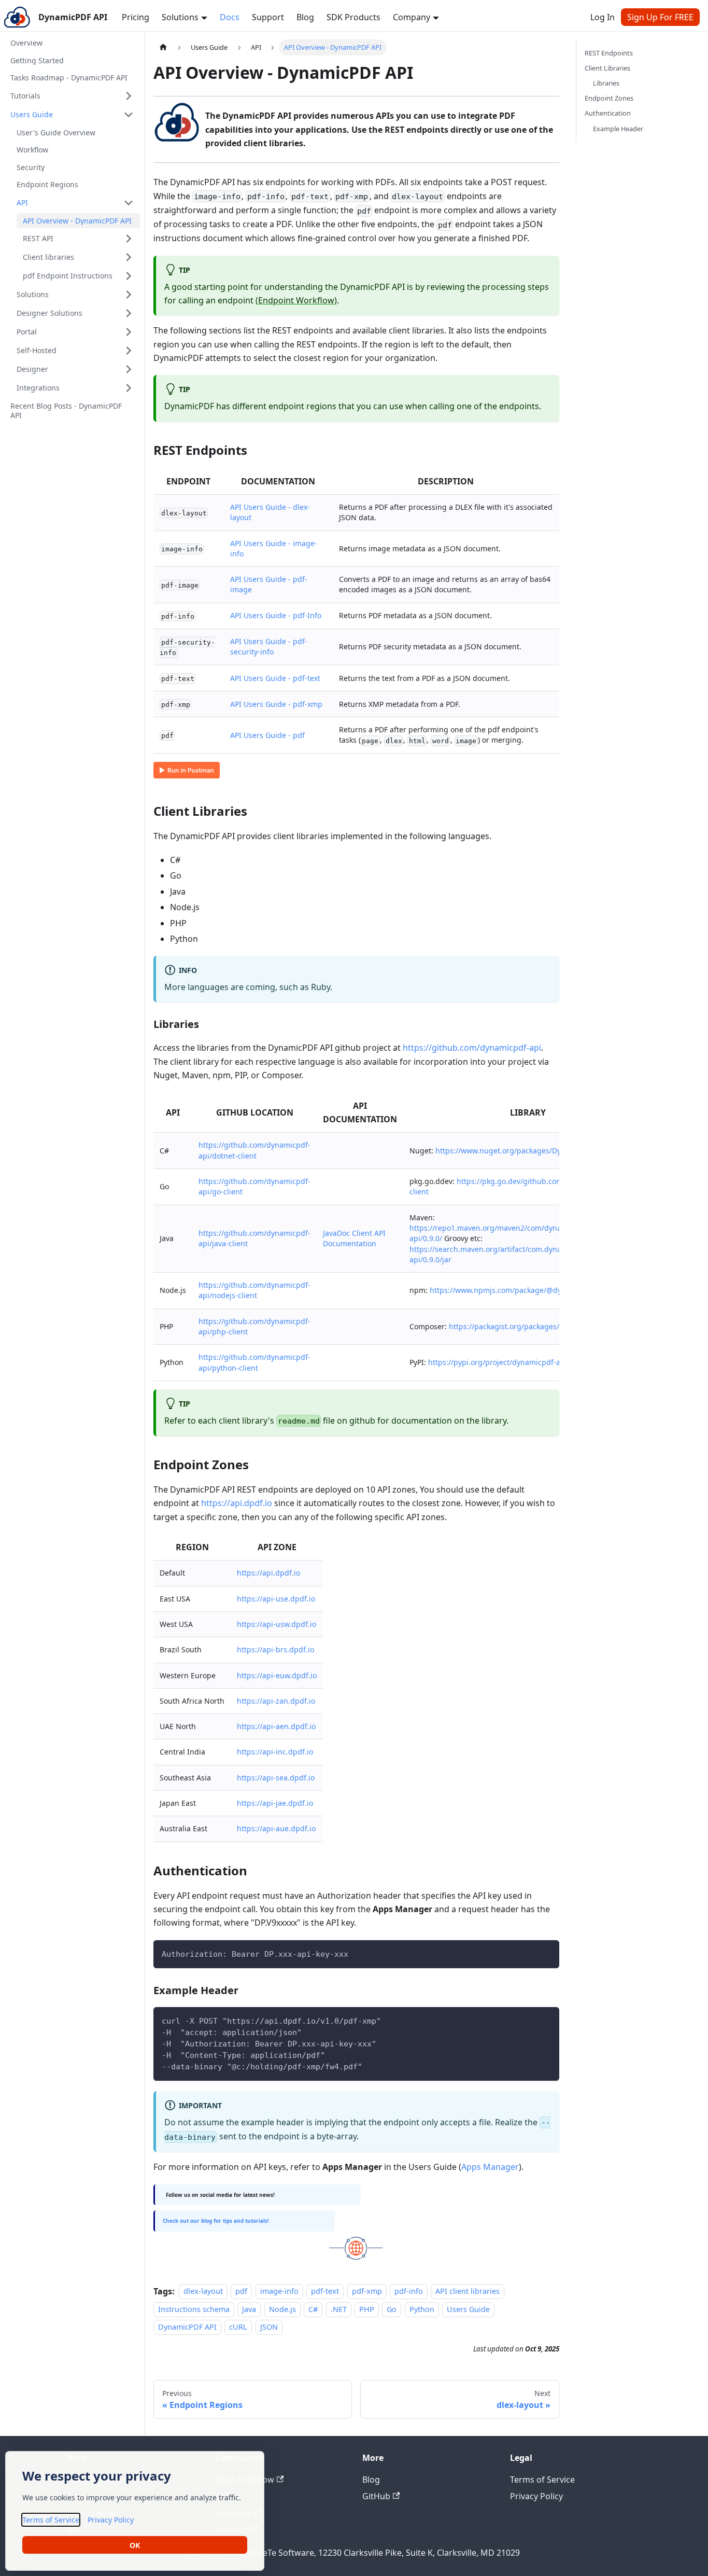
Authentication (608, 113)
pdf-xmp (367, 2292)
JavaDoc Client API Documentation (354, 1238)
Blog (305, 17)
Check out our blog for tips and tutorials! (216, 2221)
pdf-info (409, 2292)
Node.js (282, 2309)
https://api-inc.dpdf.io (275, 1752)
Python (422, 2309)
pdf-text (325, 2292)
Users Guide (468, 2309)
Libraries (606, 83)
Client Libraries (607, 68)
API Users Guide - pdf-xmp (276, 704)
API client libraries (468, 2292)
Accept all (135, 2545)
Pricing (136, 17)
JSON (269, 2327)
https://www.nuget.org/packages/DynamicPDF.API (522, 1151)
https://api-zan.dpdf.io (276, 1701)
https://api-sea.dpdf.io (276, 1778)
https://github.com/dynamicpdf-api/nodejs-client (254, 1290)
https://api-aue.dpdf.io (276, 1828)
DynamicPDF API (187, 2327)
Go (392, 2309)
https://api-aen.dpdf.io (276, 1726)
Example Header (618, 129)
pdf (241, 2292)
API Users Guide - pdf (267, 735)
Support (268, 17)
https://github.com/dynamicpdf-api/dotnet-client (254, 1150)
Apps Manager (490, 2167)
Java (249, 2309)
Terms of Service (542, 2480)
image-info (279, 2292)
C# (313, 2309)
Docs (230, 17)
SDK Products (353, 17)
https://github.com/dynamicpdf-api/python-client (254, 1362)
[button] (72, 96)
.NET (339, 2309)
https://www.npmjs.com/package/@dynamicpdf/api (519, 1290)
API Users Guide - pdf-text (275, 678)
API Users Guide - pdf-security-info (269, 646)
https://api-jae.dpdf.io (275, 1803)
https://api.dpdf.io (237, 1503)
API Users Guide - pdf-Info (276, 615)
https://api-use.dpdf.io (276, 1599)
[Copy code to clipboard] (547, 1953)
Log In (603, 17)
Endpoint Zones (609, 98)
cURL (238, 2327)
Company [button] (412, 17)
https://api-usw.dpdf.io (277, 1624)
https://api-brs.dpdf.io (275, 1649)
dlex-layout (203, 2292)
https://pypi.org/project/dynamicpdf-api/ (499, 1362)
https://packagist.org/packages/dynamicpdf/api (532, 1326)
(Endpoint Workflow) (296, 300)
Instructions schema (194, 2309)
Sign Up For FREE (660, 17)
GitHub (376, 2496)
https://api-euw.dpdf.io (277, 1675)
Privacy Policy (536, 2496)
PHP (367, 2309)
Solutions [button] (180, 17)
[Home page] (163, 47)
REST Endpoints (609, 53)
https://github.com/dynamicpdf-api (472, 1048)
